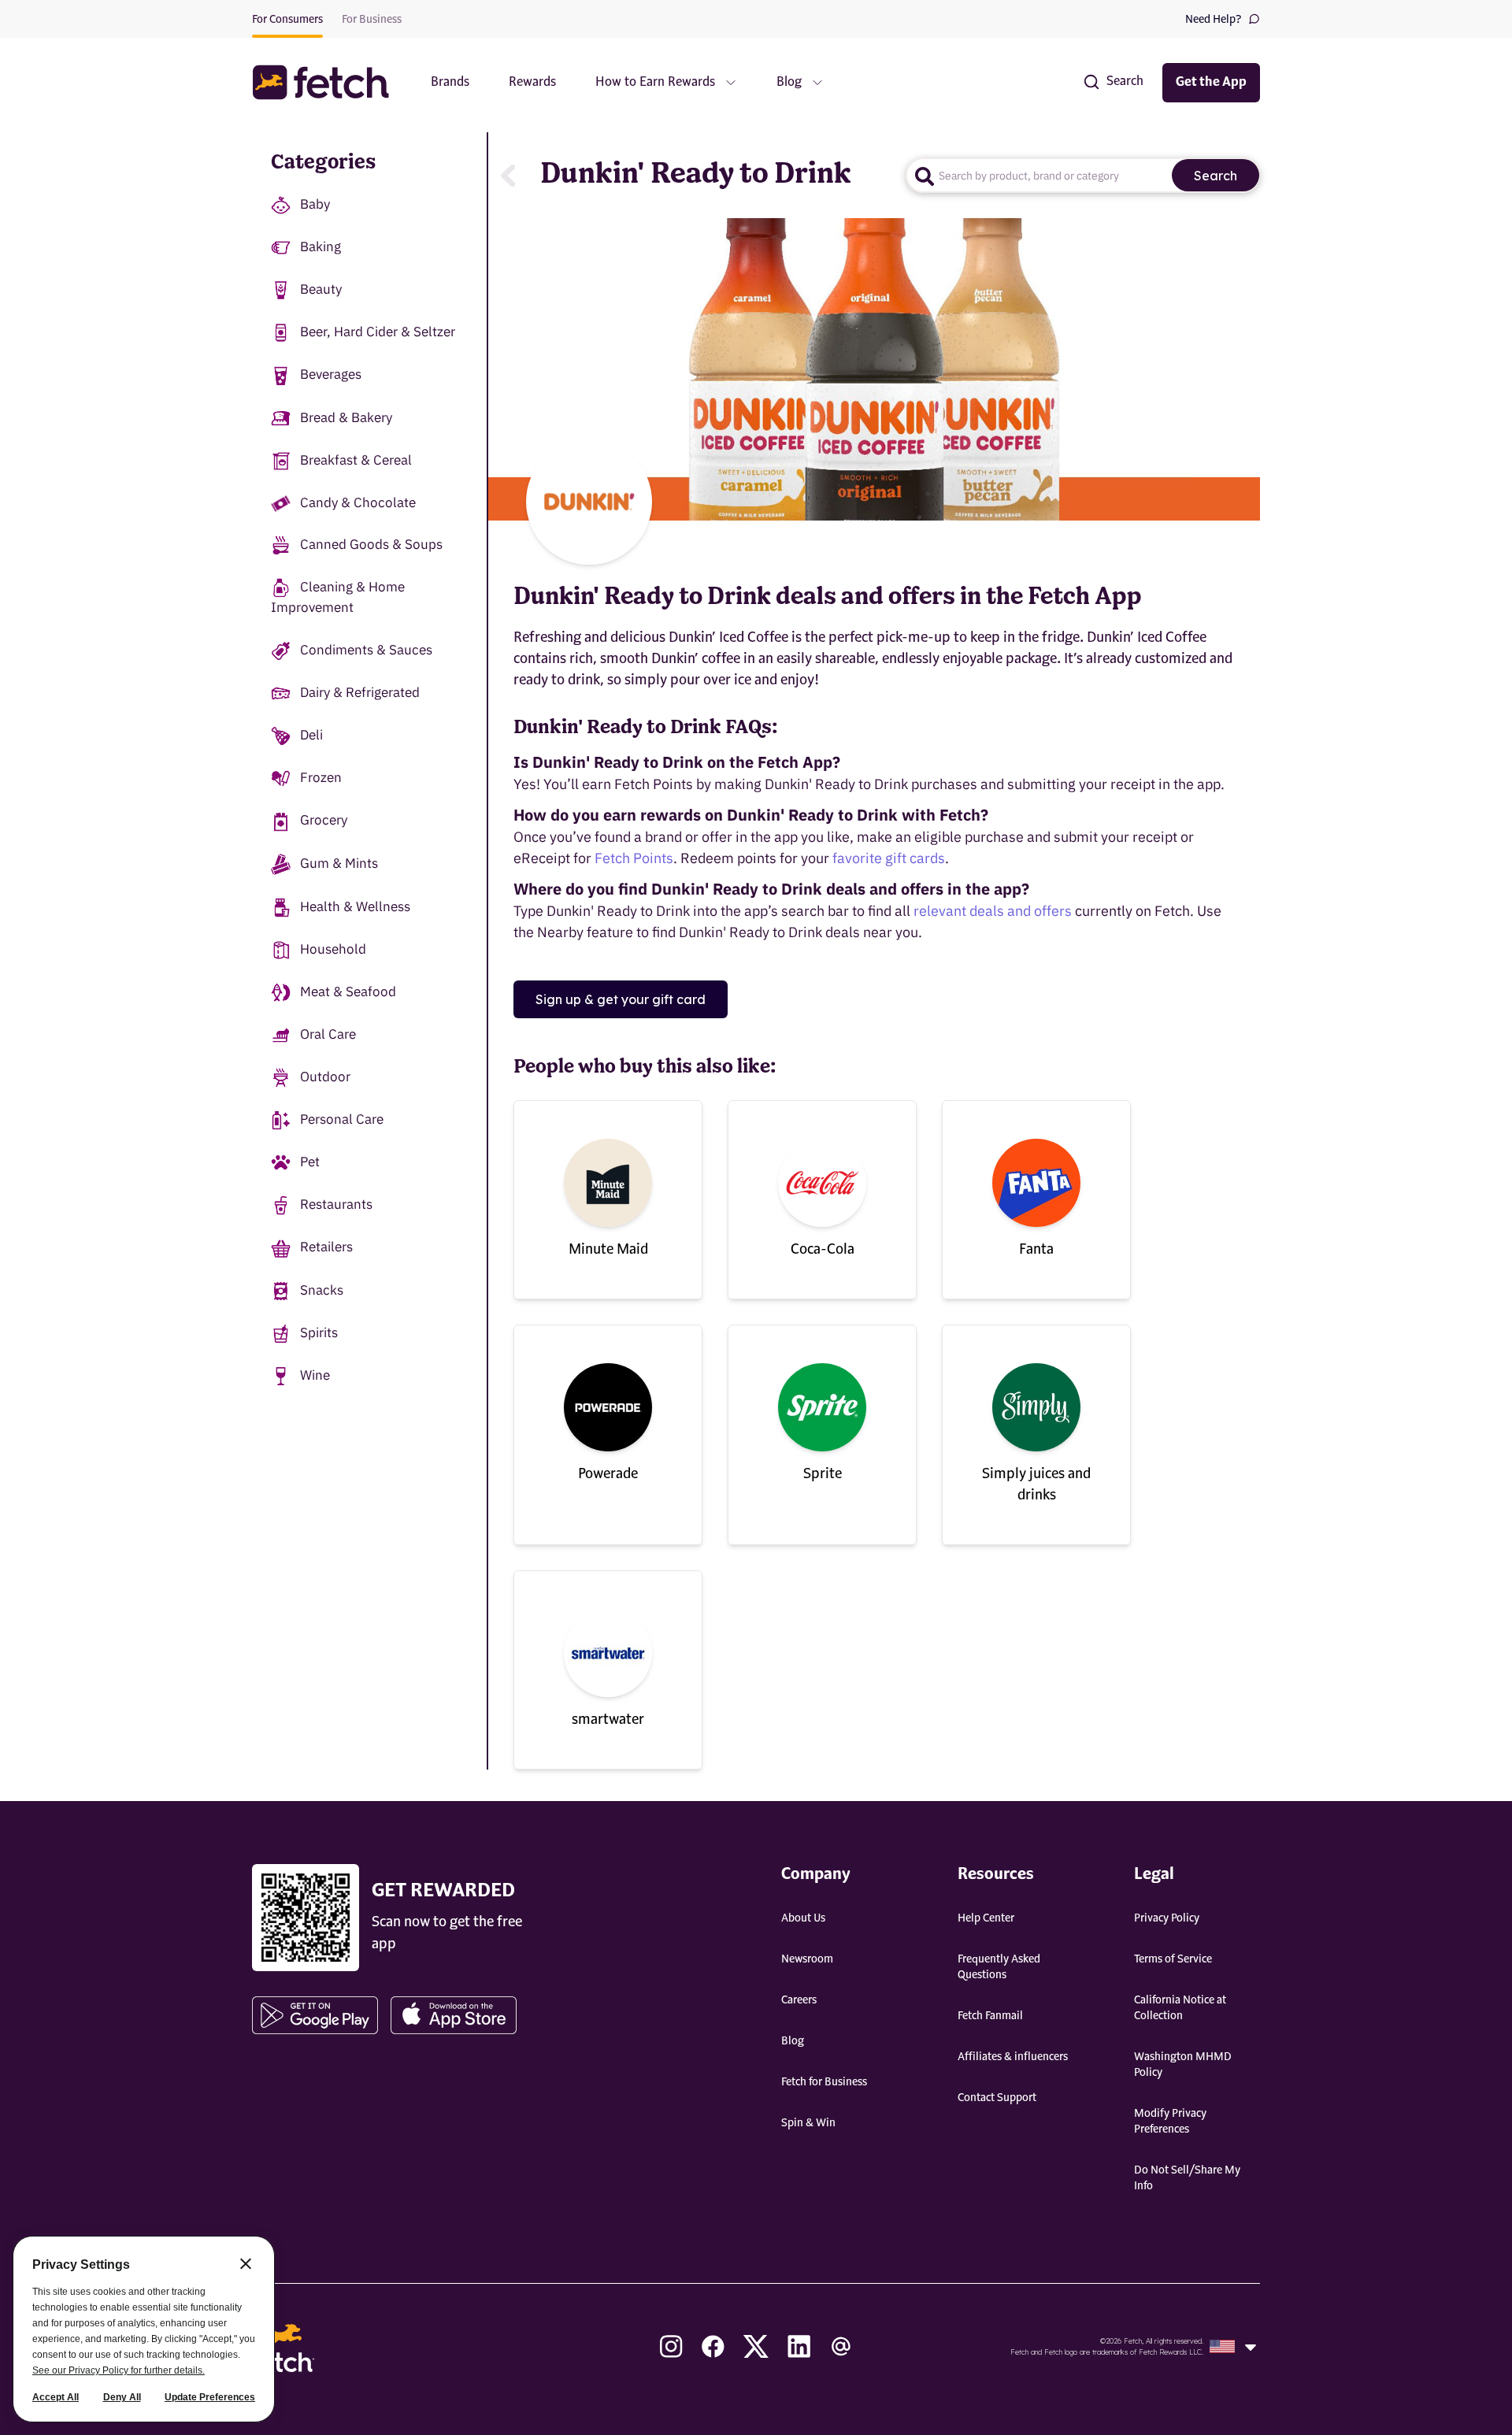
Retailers (326, 1247)
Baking (321, 246)
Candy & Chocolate (358, 502)
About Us (803, 1918)
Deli (311, 735)
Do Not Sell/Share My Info (1187, 2178)
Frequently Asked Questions (999, 1967)
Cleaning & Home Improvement (338, 597)
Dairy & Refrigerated (360, 692)
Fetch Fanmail (990, 2016)
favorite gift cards (889, 858)
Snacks (322, 1290)
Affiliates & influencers (1013, 2057)
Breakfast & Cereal (356, 460)
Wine (315, 1375)
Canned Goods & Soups (371, 544)
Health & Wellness (355, 906)
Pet (310, 1162)
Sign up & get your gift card (621, 999)
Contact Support (997, 2098)
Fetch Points (634, 858)
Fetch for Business (824, 2082)
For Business (372, 20)
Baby (315, 204)
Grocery (324, 820)
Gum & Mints (339, 863)
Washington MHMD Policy (1183, 2065)
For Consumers (287, 20)
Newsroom (807, 1959)
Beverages (331, 374)
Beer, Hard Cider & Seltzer (378, 332)
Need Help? (1214, 20)
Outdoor (325, 1077)
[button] (328, 82)
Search (1216, 176)
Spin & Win (808, 2123)
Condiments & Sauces (366, 650)
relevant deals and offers (993, 911)
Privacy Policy (1167, 1918)
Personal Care (342, 1119)
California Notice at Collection (1180, 2008)
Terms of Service (1173, 1959)
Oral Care (328, 1034)
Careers (799, 2000)
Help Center (986, 1918)
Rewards (532, 83)
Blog (793, 2041)
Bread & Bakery (346, 417)
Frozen (321, 777)
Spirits (319, 1332)
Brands (450, 83)
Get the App (1211, 83)
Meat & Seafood (348, 991)
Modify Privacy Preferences (1170, 2122)
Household (333, 949)
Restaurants (336, 1204)
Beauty (321, 289)
